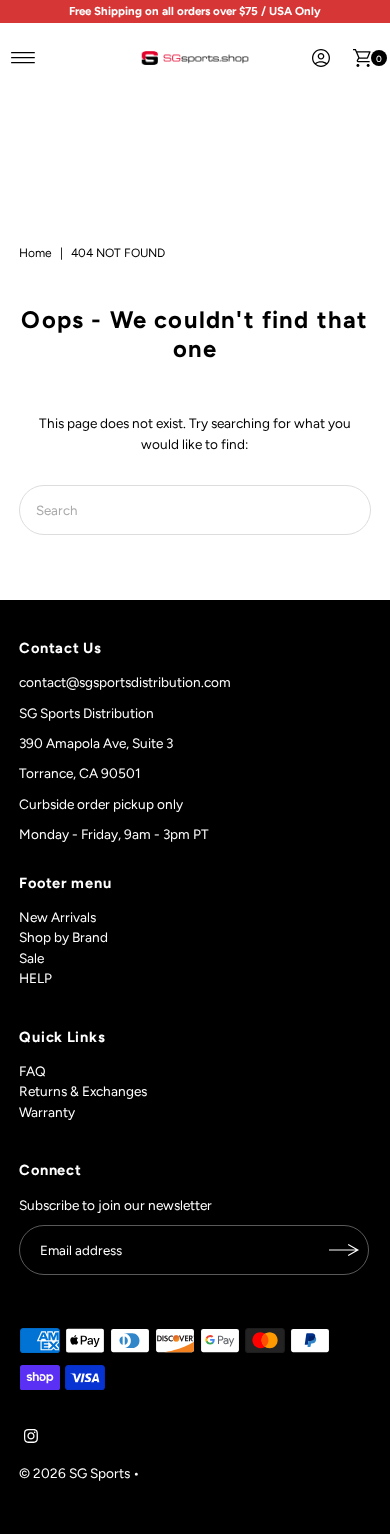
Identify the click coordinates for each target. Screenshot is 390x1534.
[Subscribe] (344, 1250)
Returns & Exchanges (83, 1091)
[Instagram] (31, 1438)
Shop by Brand (63, 937)
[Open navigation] (23, 58)
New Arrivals (57, 917)
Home (35, 253)
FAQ (32, 1071)
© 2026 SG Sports (74, 1473)
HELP (35, 978)
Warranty (47, 1112)
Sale (31, 958)
